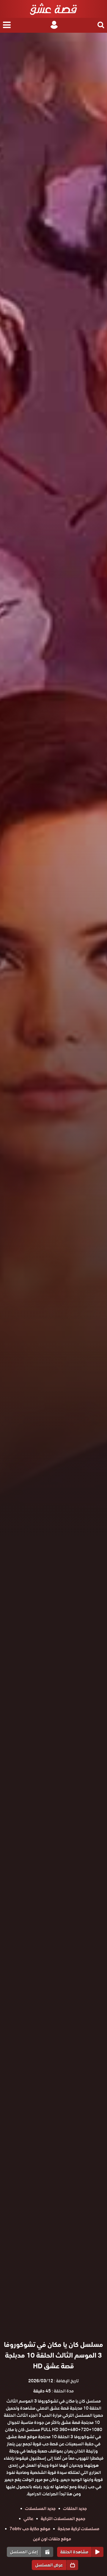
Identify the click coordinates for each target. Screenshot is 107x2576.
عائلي (28, 2519)
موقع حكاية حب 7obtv (30, 2529)
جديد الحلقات (75, 2508)
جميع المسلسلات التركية (63, 2519)
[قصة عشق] (53, 9)
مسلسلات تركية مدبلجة (78, 2529)
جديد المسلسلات (40, 2508)
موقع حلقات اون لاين (52, 2539)
